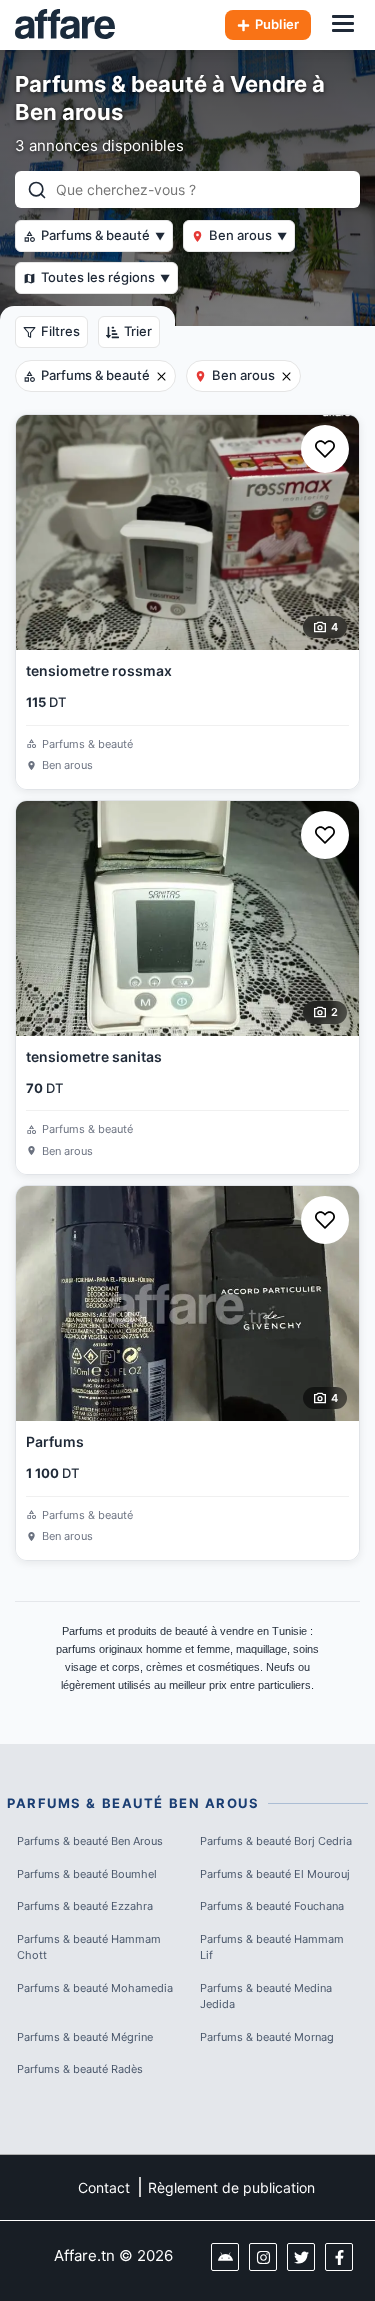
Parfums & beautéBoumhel (87, 1874)
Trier (138, 331)
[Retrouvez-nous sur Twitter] (301, 2257)
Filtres (60, 331)
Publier (277, 24)
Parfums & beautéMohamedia (95, 1988)
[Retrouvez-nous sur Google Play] (225, 2257)
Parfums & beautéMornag (267, 2037)
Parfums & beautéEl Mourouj (275, 1874)
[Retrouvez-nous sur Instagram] (263, 2257)
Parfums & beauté (103, 235)
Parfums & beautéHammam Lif (272, 1947)
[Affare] (65, 25)
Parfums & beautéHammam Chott (89, 1947)
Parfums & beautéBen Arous (90, 1841)
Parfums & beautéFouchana (272, 1906)
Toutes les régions (105, 277)
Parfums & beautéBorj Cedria (276, 1841)
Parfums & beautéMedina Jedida (266, 1996)
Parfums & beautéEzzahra (85, 1906)
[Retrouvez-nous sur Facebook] (339, 2257)
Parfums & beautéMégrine (85, 2037)
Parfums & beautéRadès (80, 2069)
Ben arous (248, 235)
